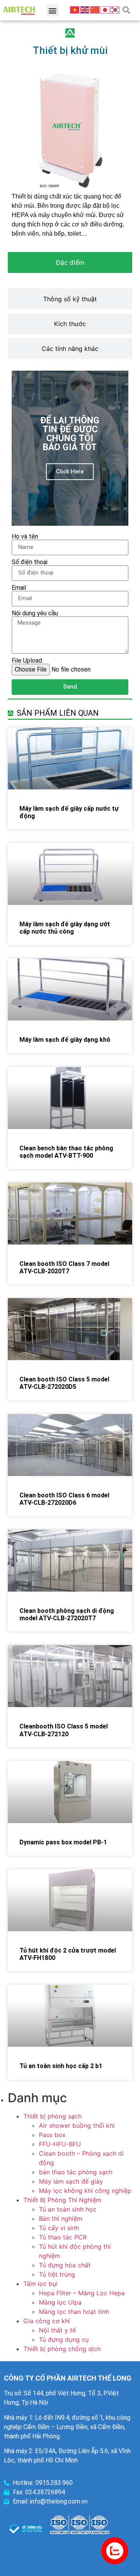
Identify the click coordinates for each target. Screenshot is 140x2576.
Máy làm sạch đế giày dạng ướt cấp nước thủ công (65, 928)
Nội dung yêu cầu (35, 613)
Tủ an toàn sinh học (68, 2209)
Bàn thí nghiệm (61, 2219)
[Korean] (115, 9)
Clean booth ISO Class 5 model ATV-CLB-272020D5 (64, 1383)
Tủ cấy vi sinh (59, 2228)
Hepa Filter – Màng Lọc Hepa (82, 2293)
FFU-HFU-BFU (60, 2144)
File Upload (27, 661)
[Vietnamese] (75, 9)
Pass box (52, 2135)
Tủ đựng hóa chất (65, 2265)
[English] (85, 9)
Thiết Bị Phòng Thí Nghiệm (62, 2200)
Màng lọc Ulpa (60, 2302)
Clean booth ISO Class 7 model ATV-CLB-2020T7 (64, 1267)
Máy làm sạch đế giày (71, 2181)
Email (19, 588)
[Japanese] (105, 9)
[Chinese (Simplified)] (95, 9)
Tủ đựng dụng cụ (64, 2339)
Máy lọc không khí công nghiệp (85, 2191)
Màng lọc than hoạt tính (74, 2312)
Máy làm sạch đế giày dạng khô (65, 1040)
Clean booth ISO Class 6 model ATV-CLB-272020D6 (64, 1499)
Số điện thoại (30, 562)
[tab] (70, 262)
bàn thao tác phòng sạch (76, 2172)
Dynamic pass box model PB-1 (63, 1842)
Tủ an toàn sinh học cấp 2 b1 (61, 2066)
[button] (53, 10)
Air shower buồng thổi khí (77, 2125)
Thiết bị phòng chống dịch (62, 2349)
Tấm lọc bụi (40, 2284)
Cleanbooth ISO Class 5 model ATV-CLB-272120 (64, 1730)
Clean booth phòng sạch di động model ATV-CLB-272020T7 (67, 1614)
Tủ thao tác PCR (63, 2237)
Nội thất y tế (57, 2330)
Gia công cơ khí (47, 2321)
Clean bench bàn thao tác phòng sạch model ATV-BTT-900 (66, 1152)
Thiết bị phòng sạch (52, 2116)
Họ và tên (25, 537)
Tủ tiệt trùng (57, 2274)
